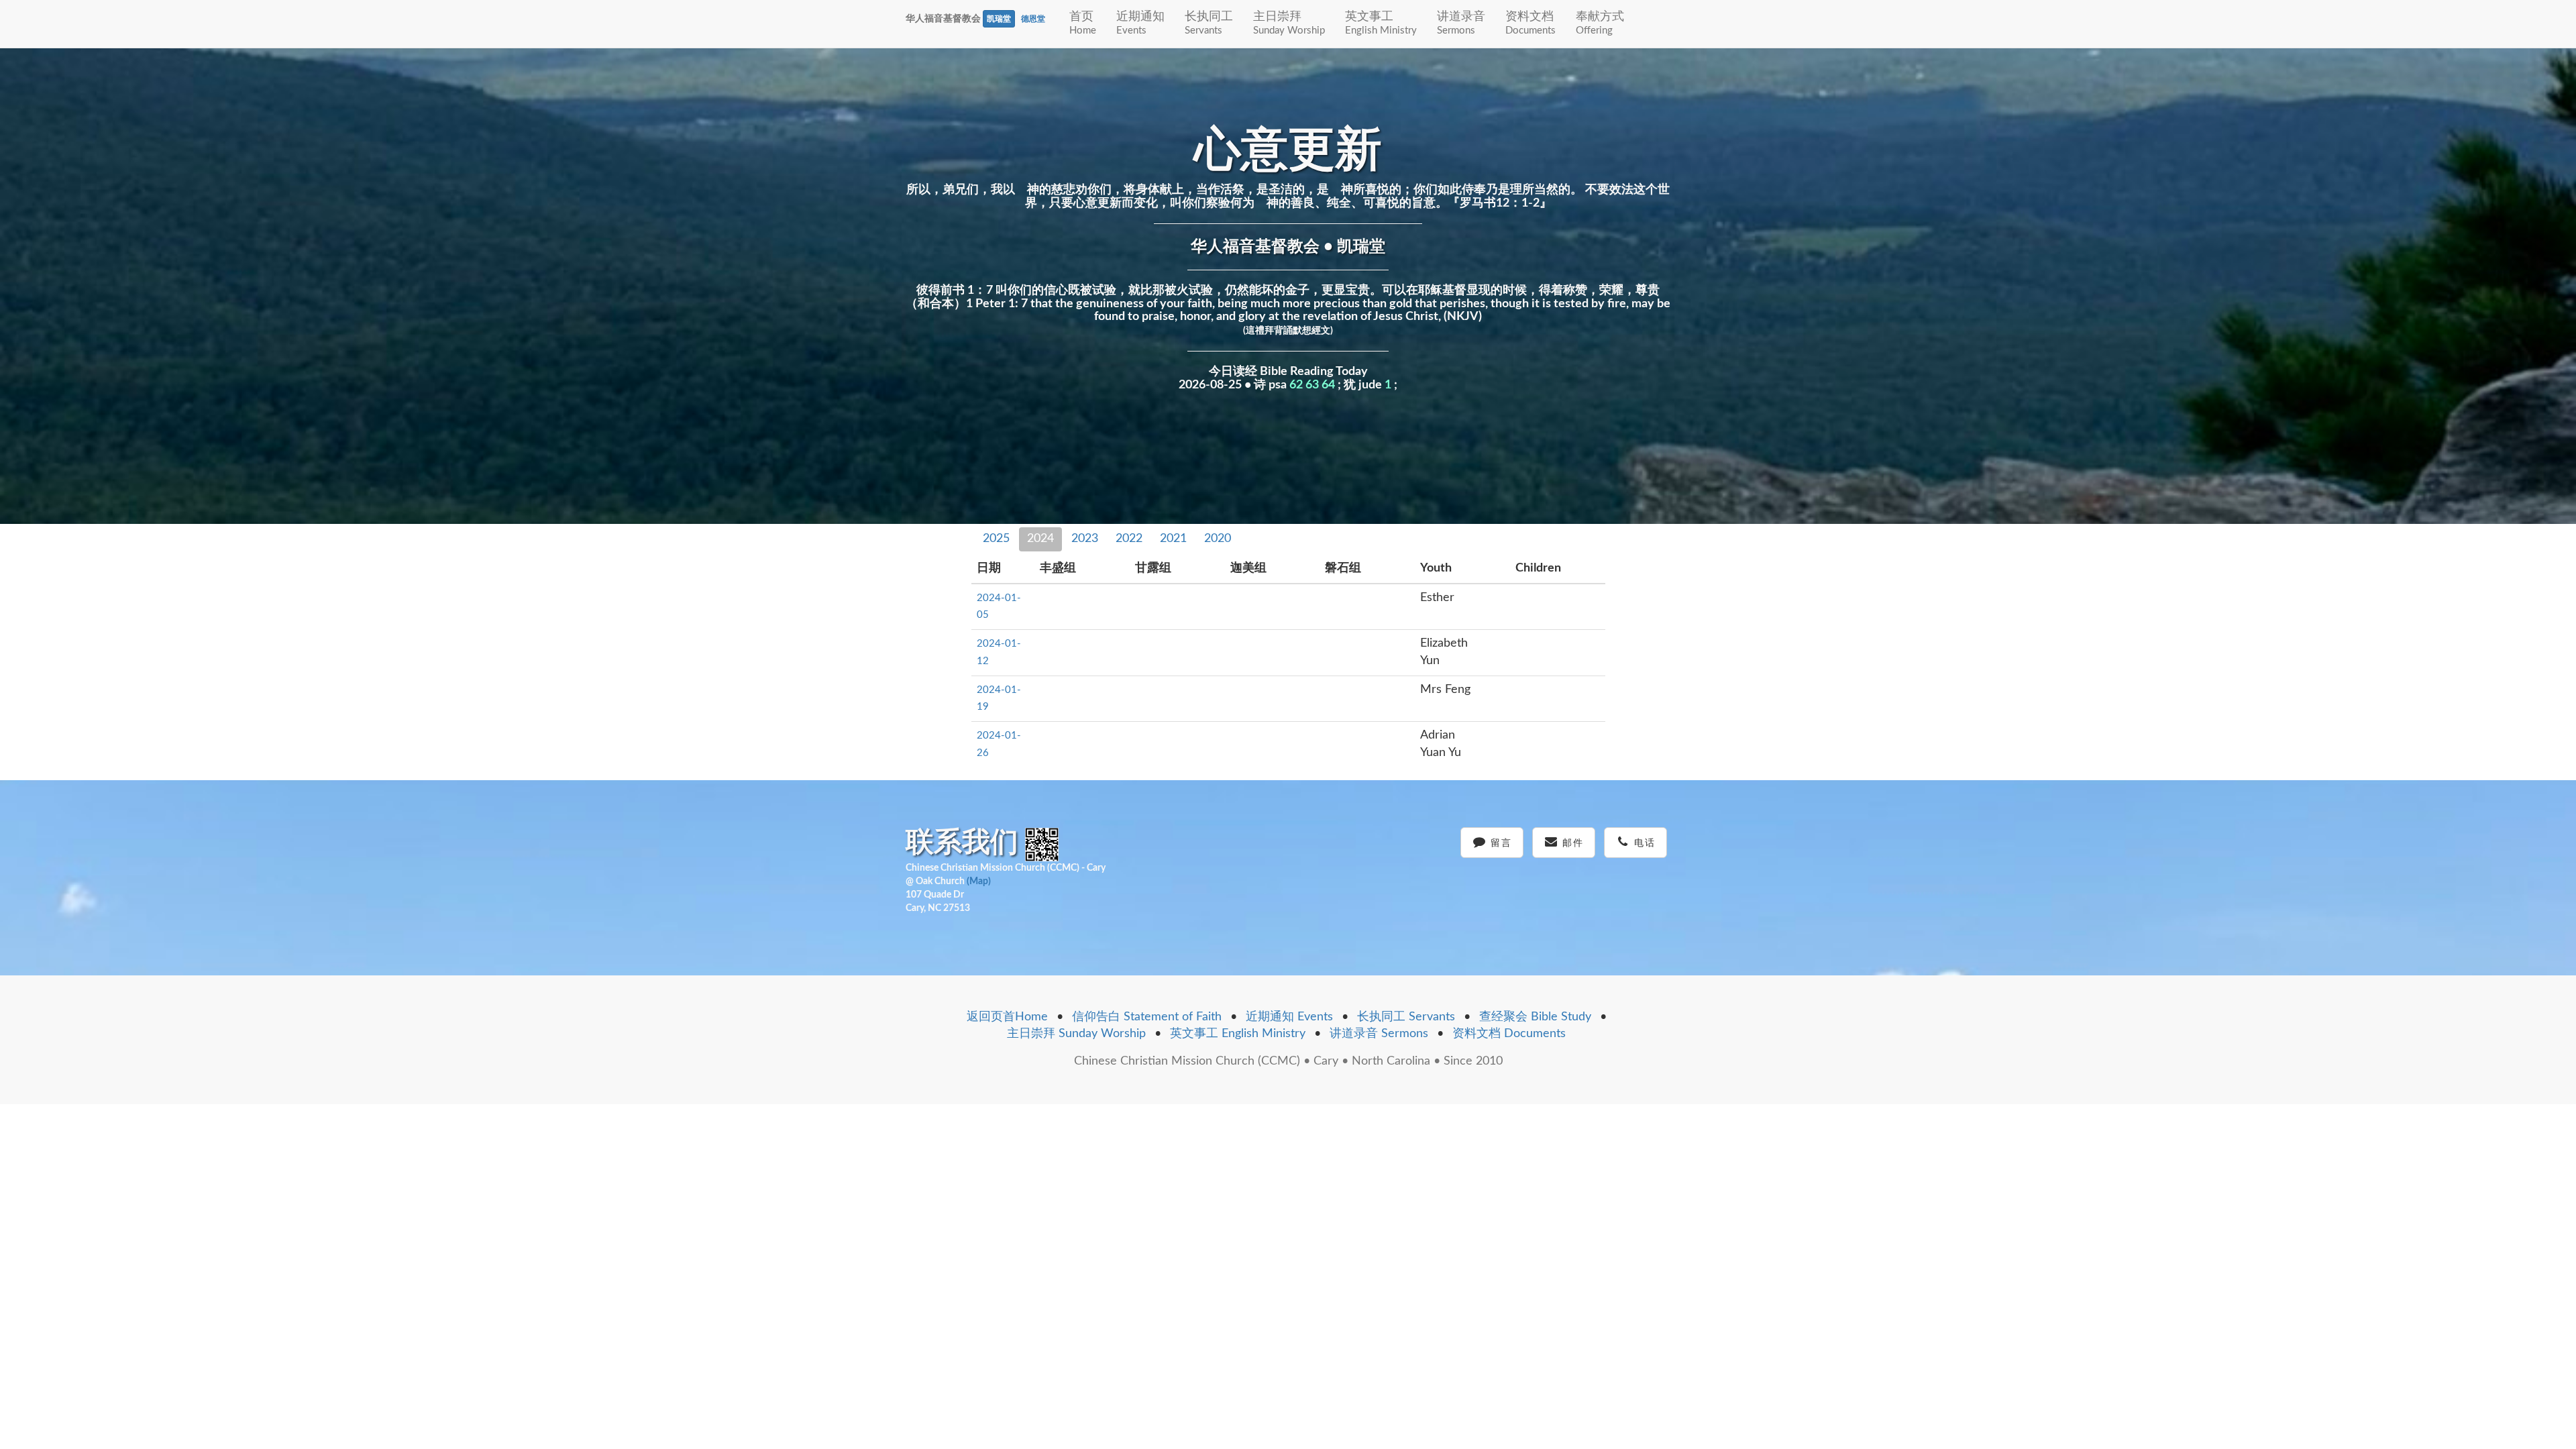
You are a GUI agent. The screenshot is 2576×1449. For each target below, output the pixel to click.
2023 (1085, 539)
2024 (1040, 539)
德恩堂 (1033, 19)
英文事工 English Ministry (1238, 1034)
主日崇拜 (1289, 23)
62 (1296, 385)
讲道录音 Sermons (1379, 1034)
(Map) (979, 881)
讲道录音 (1461, 23)
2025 (996, 539)
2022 (1129, 539)
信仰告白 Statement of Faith (1147, 1017)
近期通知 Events (1289, 1017)
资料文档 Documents (1509, 1034)
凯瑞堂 (999, 19)
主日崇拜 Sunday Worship (1076, 1034)
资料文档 (1531, 23)
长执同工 (1209, 23)
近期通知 (1140, 23)
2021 (1173, 539)
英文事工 (1381, 23)
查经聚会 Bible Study (1535, 1017)
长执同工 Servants (1406, 1017)
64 (1328, 385)
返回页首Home (1007, 1017)
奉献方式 (1600, 23)
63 (1312, 385)
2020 (1218, 539)
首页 (1083, 23)
